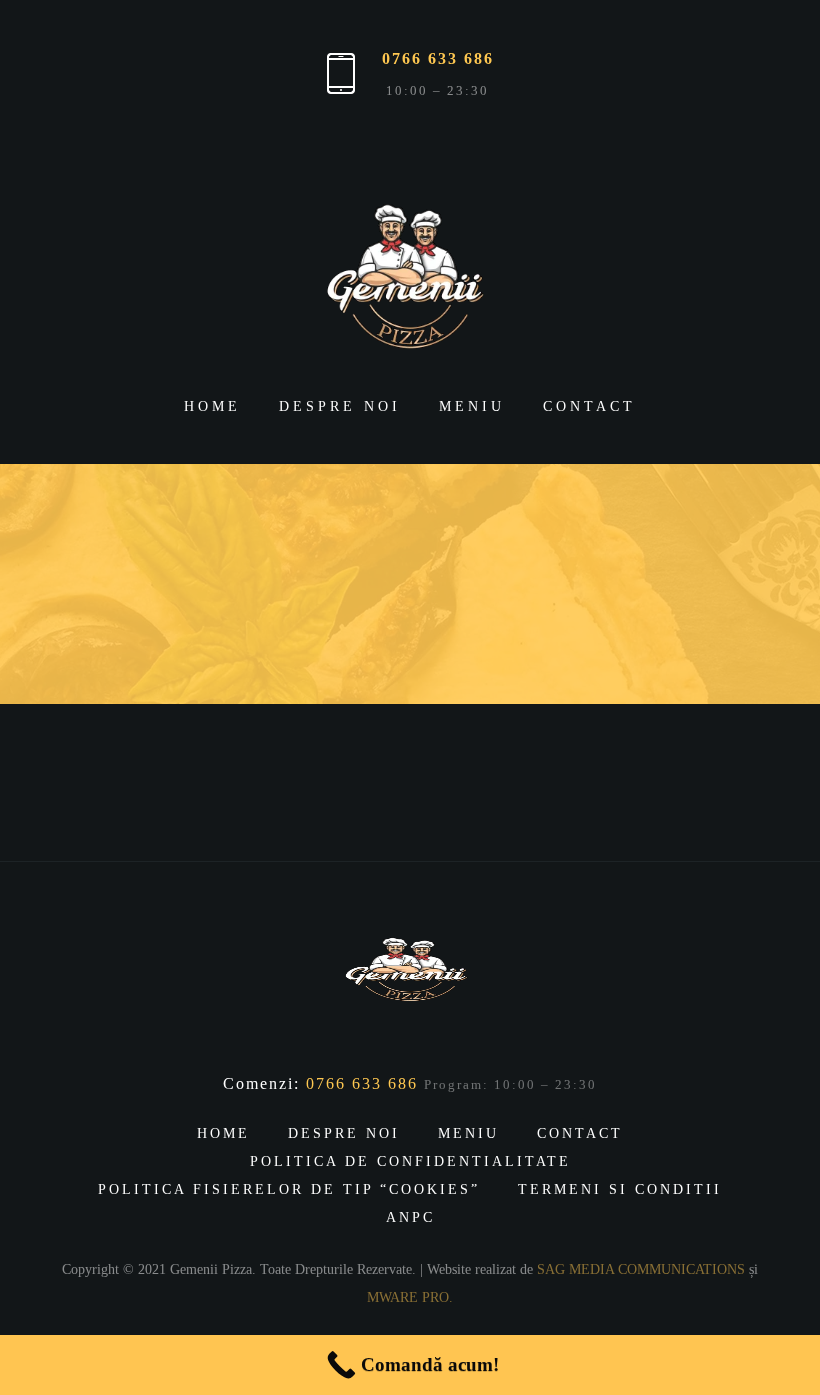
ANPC (410, 1217)
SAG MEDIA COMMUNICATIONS (641, 1269)
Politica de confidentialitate (410, 1161)
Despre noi (340, 406)
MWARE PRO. (410, 1297)
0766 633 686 (438, 58)
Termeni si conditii (620, 1189)
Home (212, 406)
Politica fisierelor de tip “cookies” (289, 1189)
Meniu (472, 406)
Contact (589, 406)
